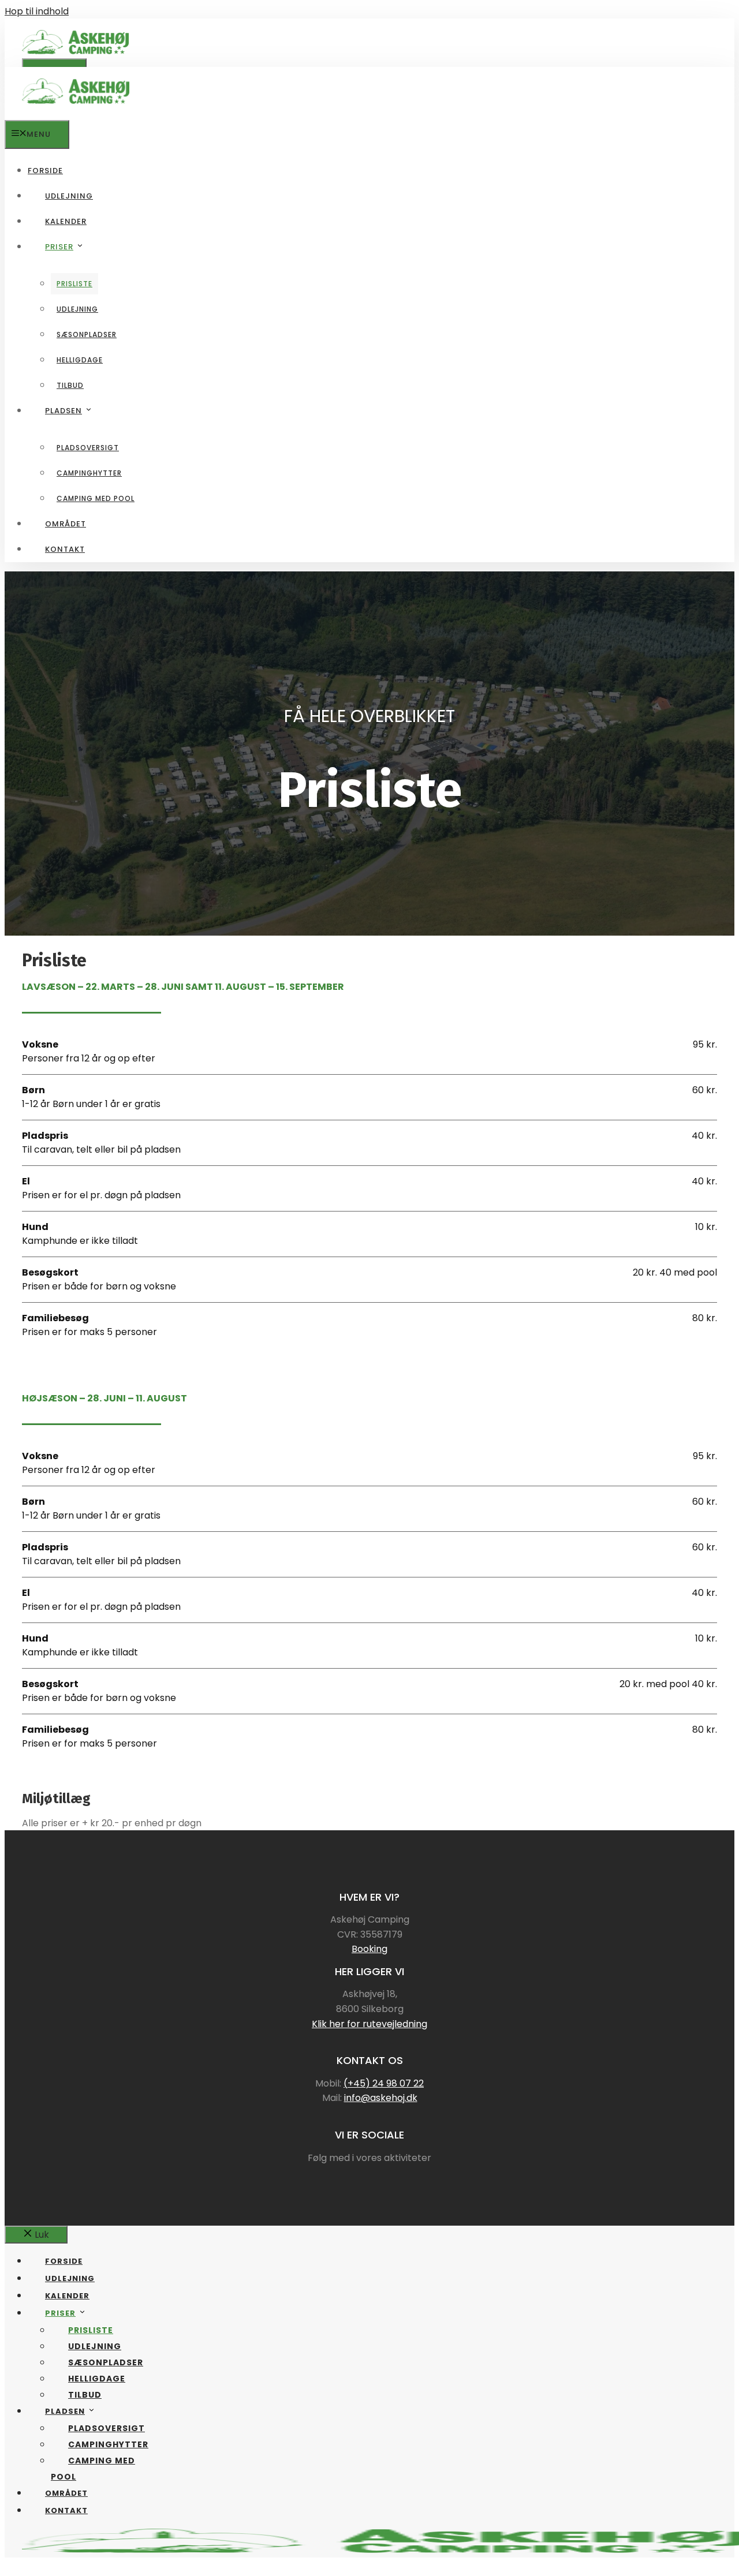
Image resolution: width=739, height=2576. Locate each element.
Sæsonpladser (87, 334)
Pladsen (64, 411)
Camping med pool (96, 498)
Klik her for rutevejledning (369, 2024)
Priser (59, 247)
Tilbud (70, 385)
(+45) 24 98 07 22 (384, 2083)
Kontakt (65, 549)
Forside (45, 171)
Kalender (66, 221)
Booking (369, 1949)
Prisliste (74, 284)
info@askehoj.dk (381, 2098)
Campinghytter (89, 473)
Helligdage (80, 360)
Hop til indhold (37, 11)
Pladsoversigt (88, 448)
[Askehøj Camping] (76, 113)
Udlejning (69, 196)
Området (66, 524)
